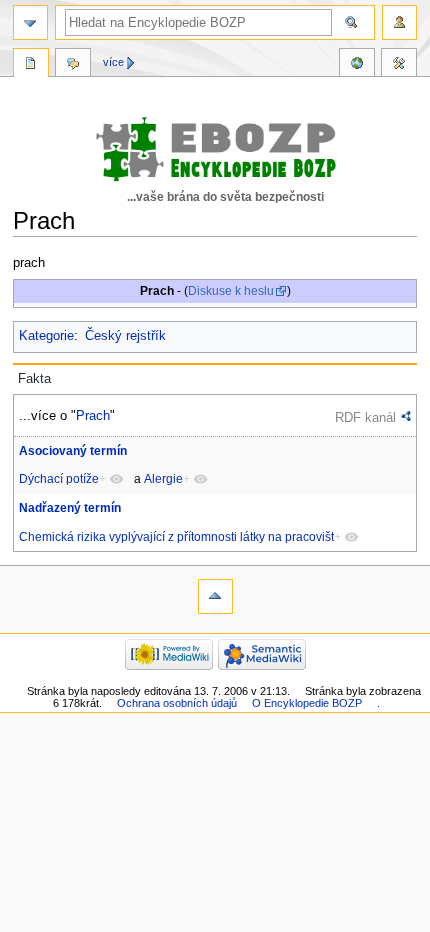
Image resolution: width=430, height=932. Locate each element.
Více (113, 62)
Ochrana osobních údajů (177, 703)
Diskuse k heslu (231, 291)
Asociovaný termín (73, 451)
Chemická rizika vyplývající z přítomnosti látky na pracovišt (176, 537)
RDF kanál (365, 417)
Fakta (34, 379)
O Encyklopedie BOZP (307, 703)
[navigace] (30, 22)
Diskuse (73, 65)
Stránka (31, 65)
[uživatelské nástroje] (399, 22)
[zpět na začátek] (215, 596)
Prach (93, 415)
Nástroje (399, 65)
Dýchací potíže (59, 479)
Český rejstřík (125, 336)
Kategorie (46, 336)
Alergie (163, 479)
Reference (357, 65)
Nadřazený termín (70, 508)
